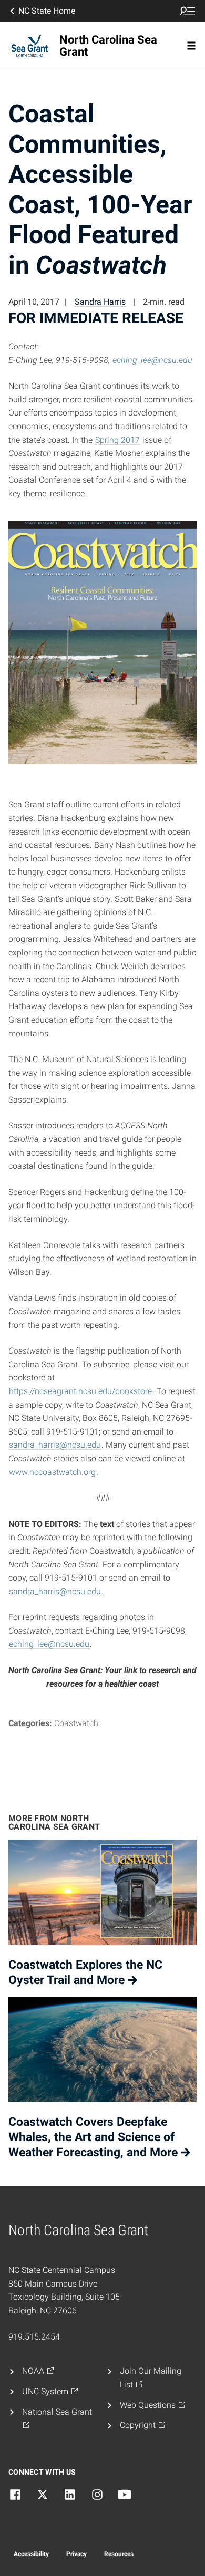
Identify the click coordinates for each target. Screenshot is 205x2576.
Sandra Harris (100, 302)
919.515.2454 (34, 2337)
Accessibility (31, 2554)
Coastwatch (76, 1723)
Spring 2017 (117, 440)
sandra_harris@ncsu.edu (55, 1445)
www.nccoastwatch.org (52, 1472)
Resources (119, 2554)
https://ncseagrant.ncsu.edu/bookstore (80, 1391)
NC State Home (47, 11)
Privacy (76, 2554)
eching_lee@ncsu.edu (152, 360)
